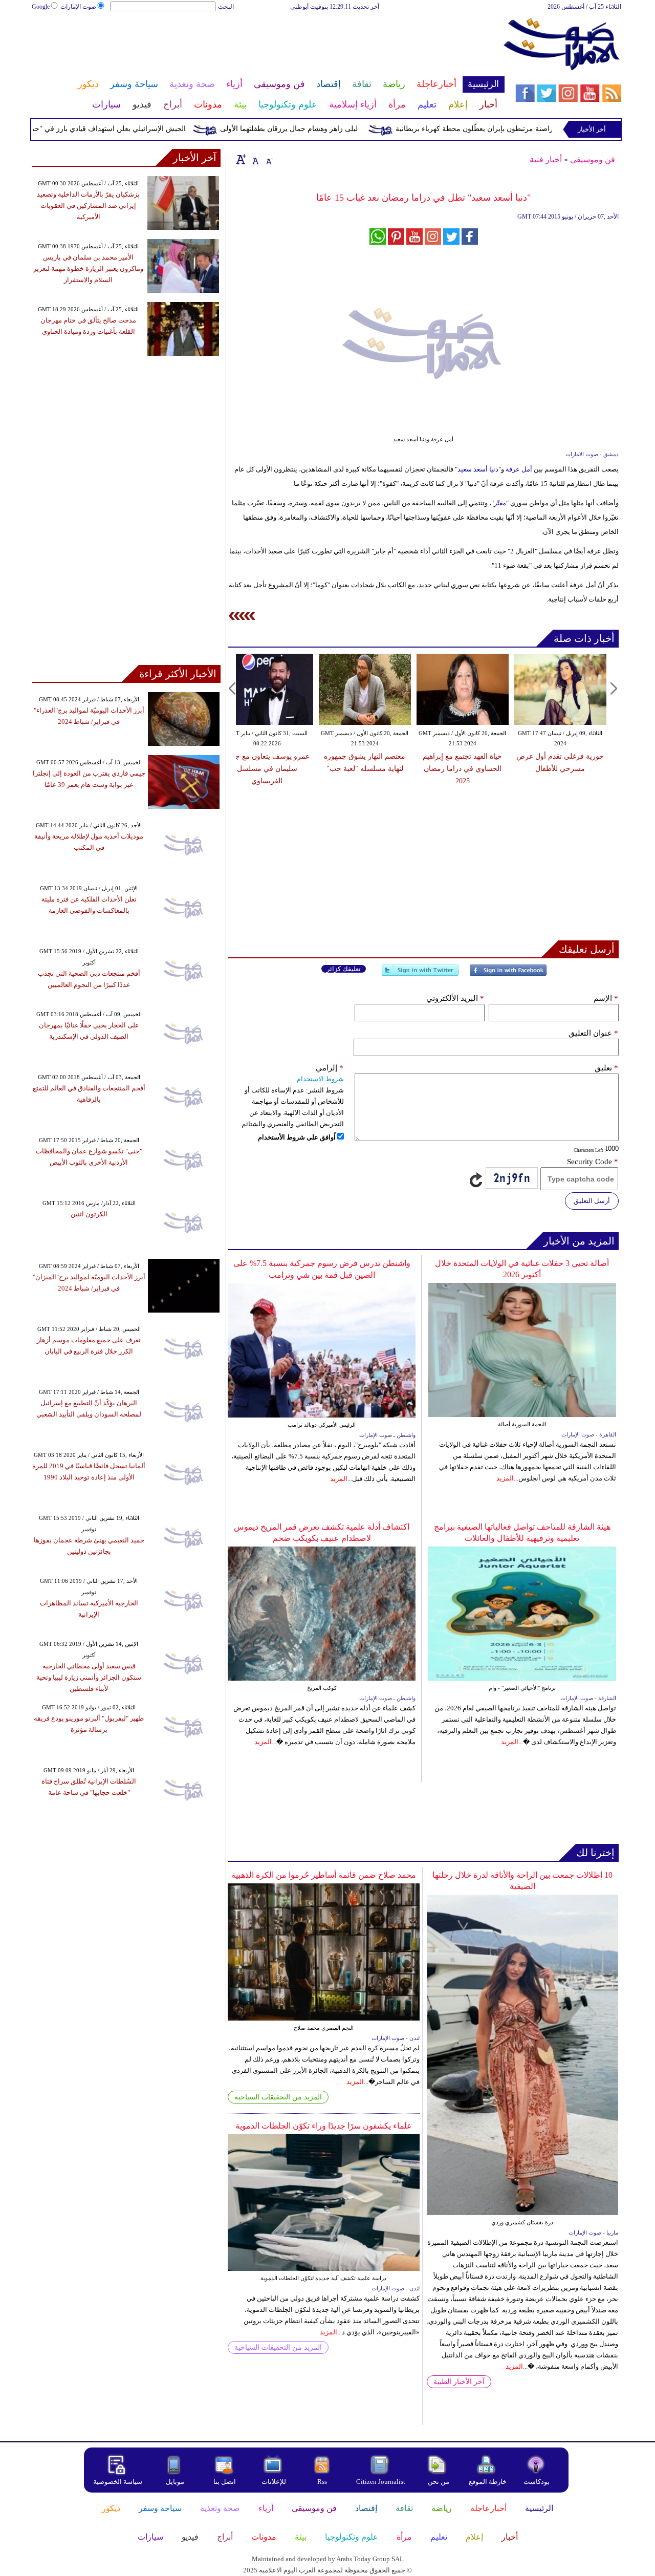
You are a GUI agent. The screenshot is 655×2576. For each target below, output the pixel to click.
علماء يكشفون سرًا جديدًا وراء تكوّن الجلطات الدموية (324, 2126)
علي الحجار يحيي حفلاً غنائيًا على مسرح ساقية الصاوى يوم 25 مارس (580, 769)
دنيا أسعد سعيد (478, 469)
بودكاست (537, 2482)
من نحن (439, 2482)
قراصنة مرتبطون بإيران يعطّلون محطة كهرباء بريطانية (516, 129)
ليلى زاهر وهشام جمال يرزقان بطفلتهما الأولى (328, 129)
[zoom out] (269, 159)
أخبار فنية (546, 159)
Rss (323, 2482)
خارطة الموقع (488, 2482)
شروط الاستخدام (320, 1079)
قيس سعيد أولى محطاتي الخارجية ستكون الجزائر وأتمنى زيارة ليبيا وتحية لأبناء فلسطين (89, 1677)
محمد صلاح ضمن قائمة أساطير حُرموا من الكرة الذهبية (324, 1875)
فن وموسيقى (593, 159)
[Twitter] (420, 974)
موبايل (176, 2482)
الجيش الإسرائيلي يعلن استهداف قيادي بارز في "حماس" (141, 129)
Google (41, 7)
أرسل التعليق (592, 1201)
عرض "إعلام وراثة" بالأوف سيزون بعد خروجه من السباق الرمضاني (482, 769)
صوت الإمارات (78, 7)
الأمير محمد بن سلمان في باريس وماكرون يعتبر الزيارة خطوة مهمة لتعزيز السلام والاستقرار (88, 269)
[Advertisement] (268, 45)
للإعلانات (274, 2482)
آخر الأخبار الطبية (459, 2382)
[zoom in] (241, 159)
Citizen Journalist (381, 2482)
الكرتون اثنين (89, 1214)
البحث (226, 7)
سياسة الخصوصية (118, 2482)
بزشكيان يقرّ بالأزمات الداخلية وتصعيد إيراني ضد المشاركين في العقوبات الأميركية (88, 206)
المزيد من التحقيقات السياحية (278, 2097)
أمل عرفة (520, 469)
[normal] (254, 159)
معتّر (500, 503)
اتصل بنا (225, 2482)
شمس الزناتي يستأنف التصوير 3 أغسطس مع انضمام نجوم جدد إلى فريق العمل (384, 769)
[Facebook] (508, 974)
